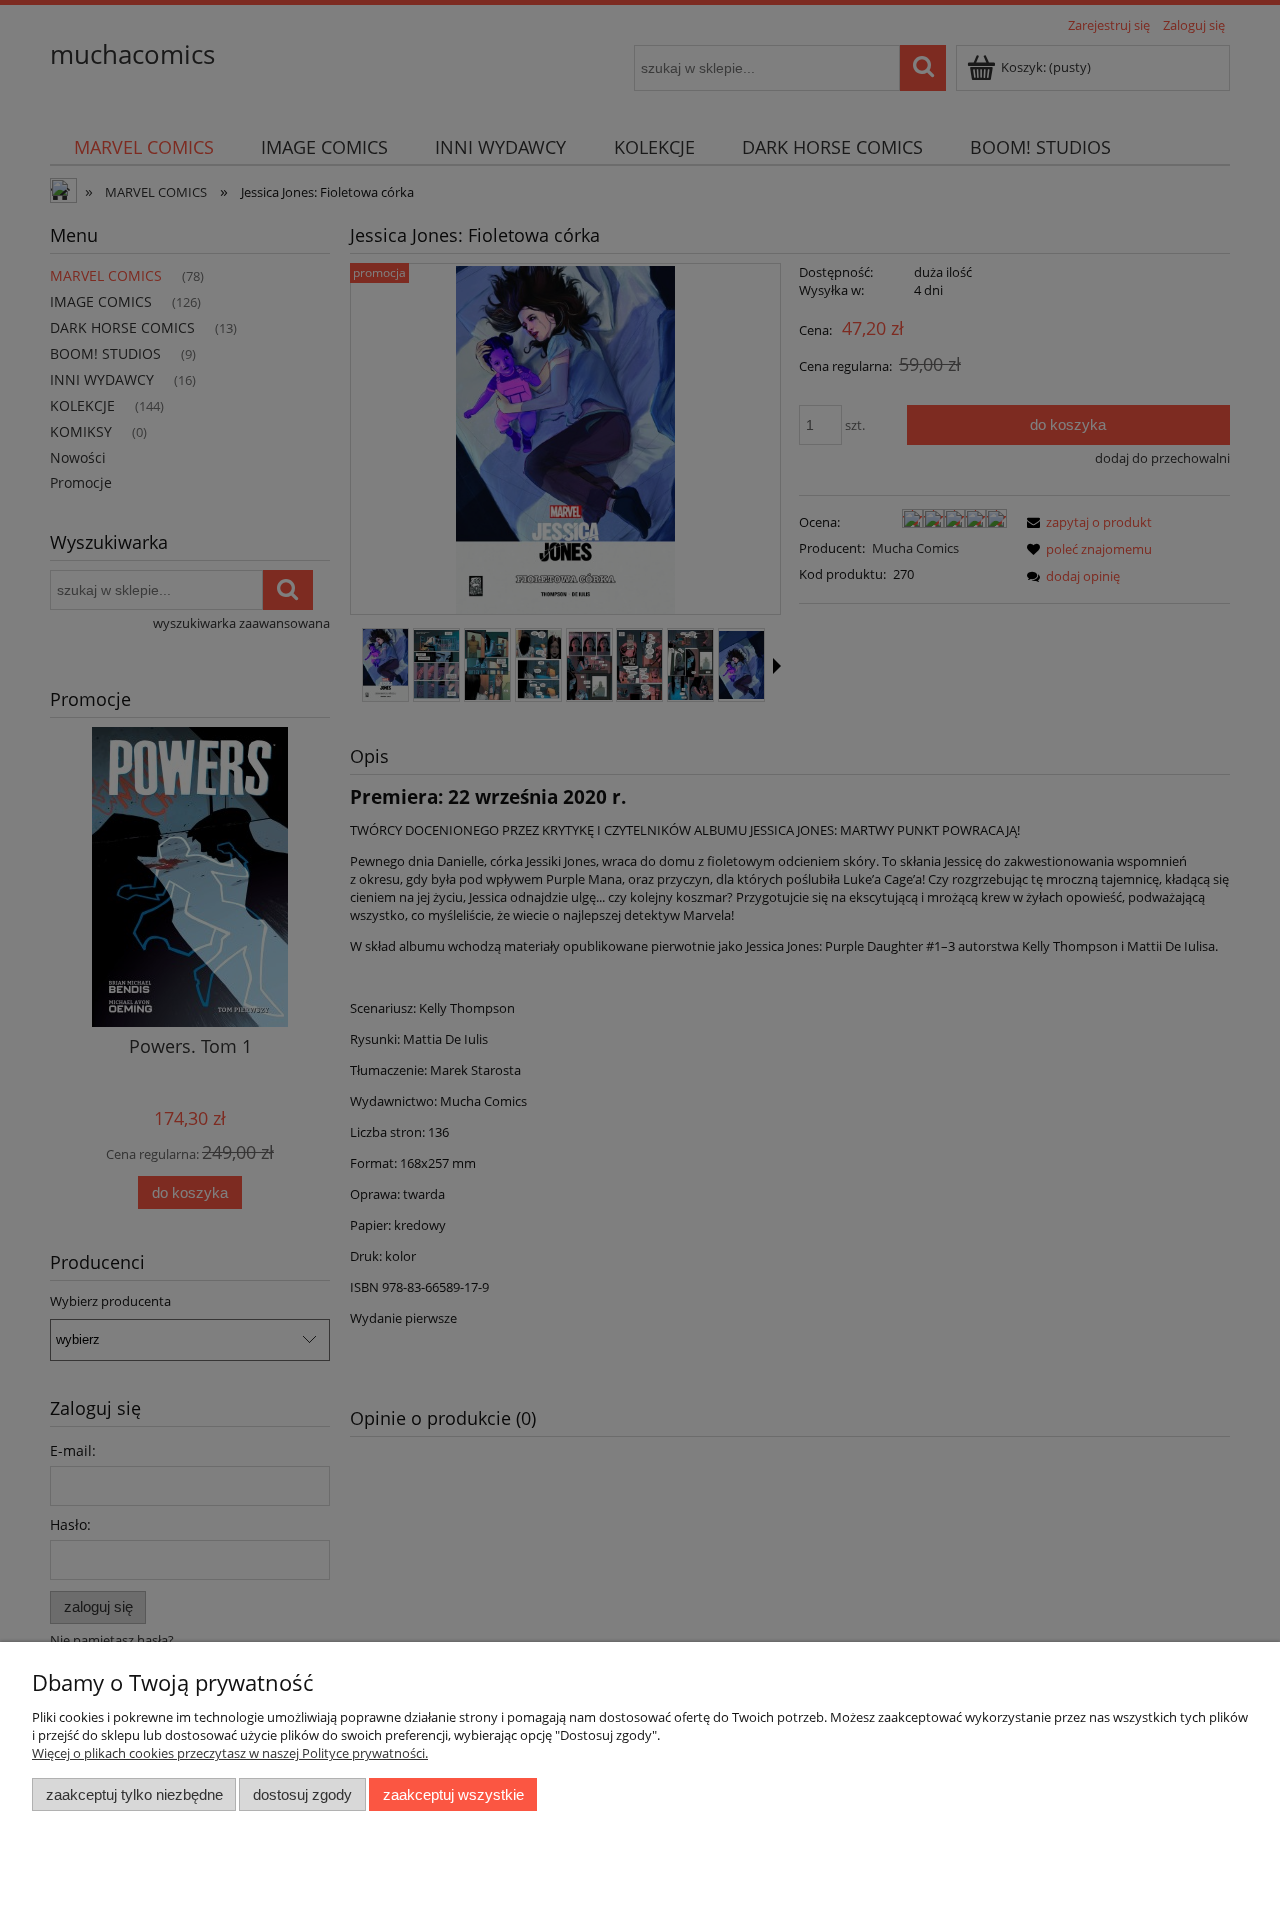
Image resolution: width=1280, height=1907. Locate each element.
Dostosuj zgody (302, 1794)
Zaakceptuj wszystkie (453, 1794)
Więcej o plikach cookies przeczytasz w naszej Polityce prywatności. (230, 1753)
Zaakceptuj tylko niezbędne (134, 1794)
